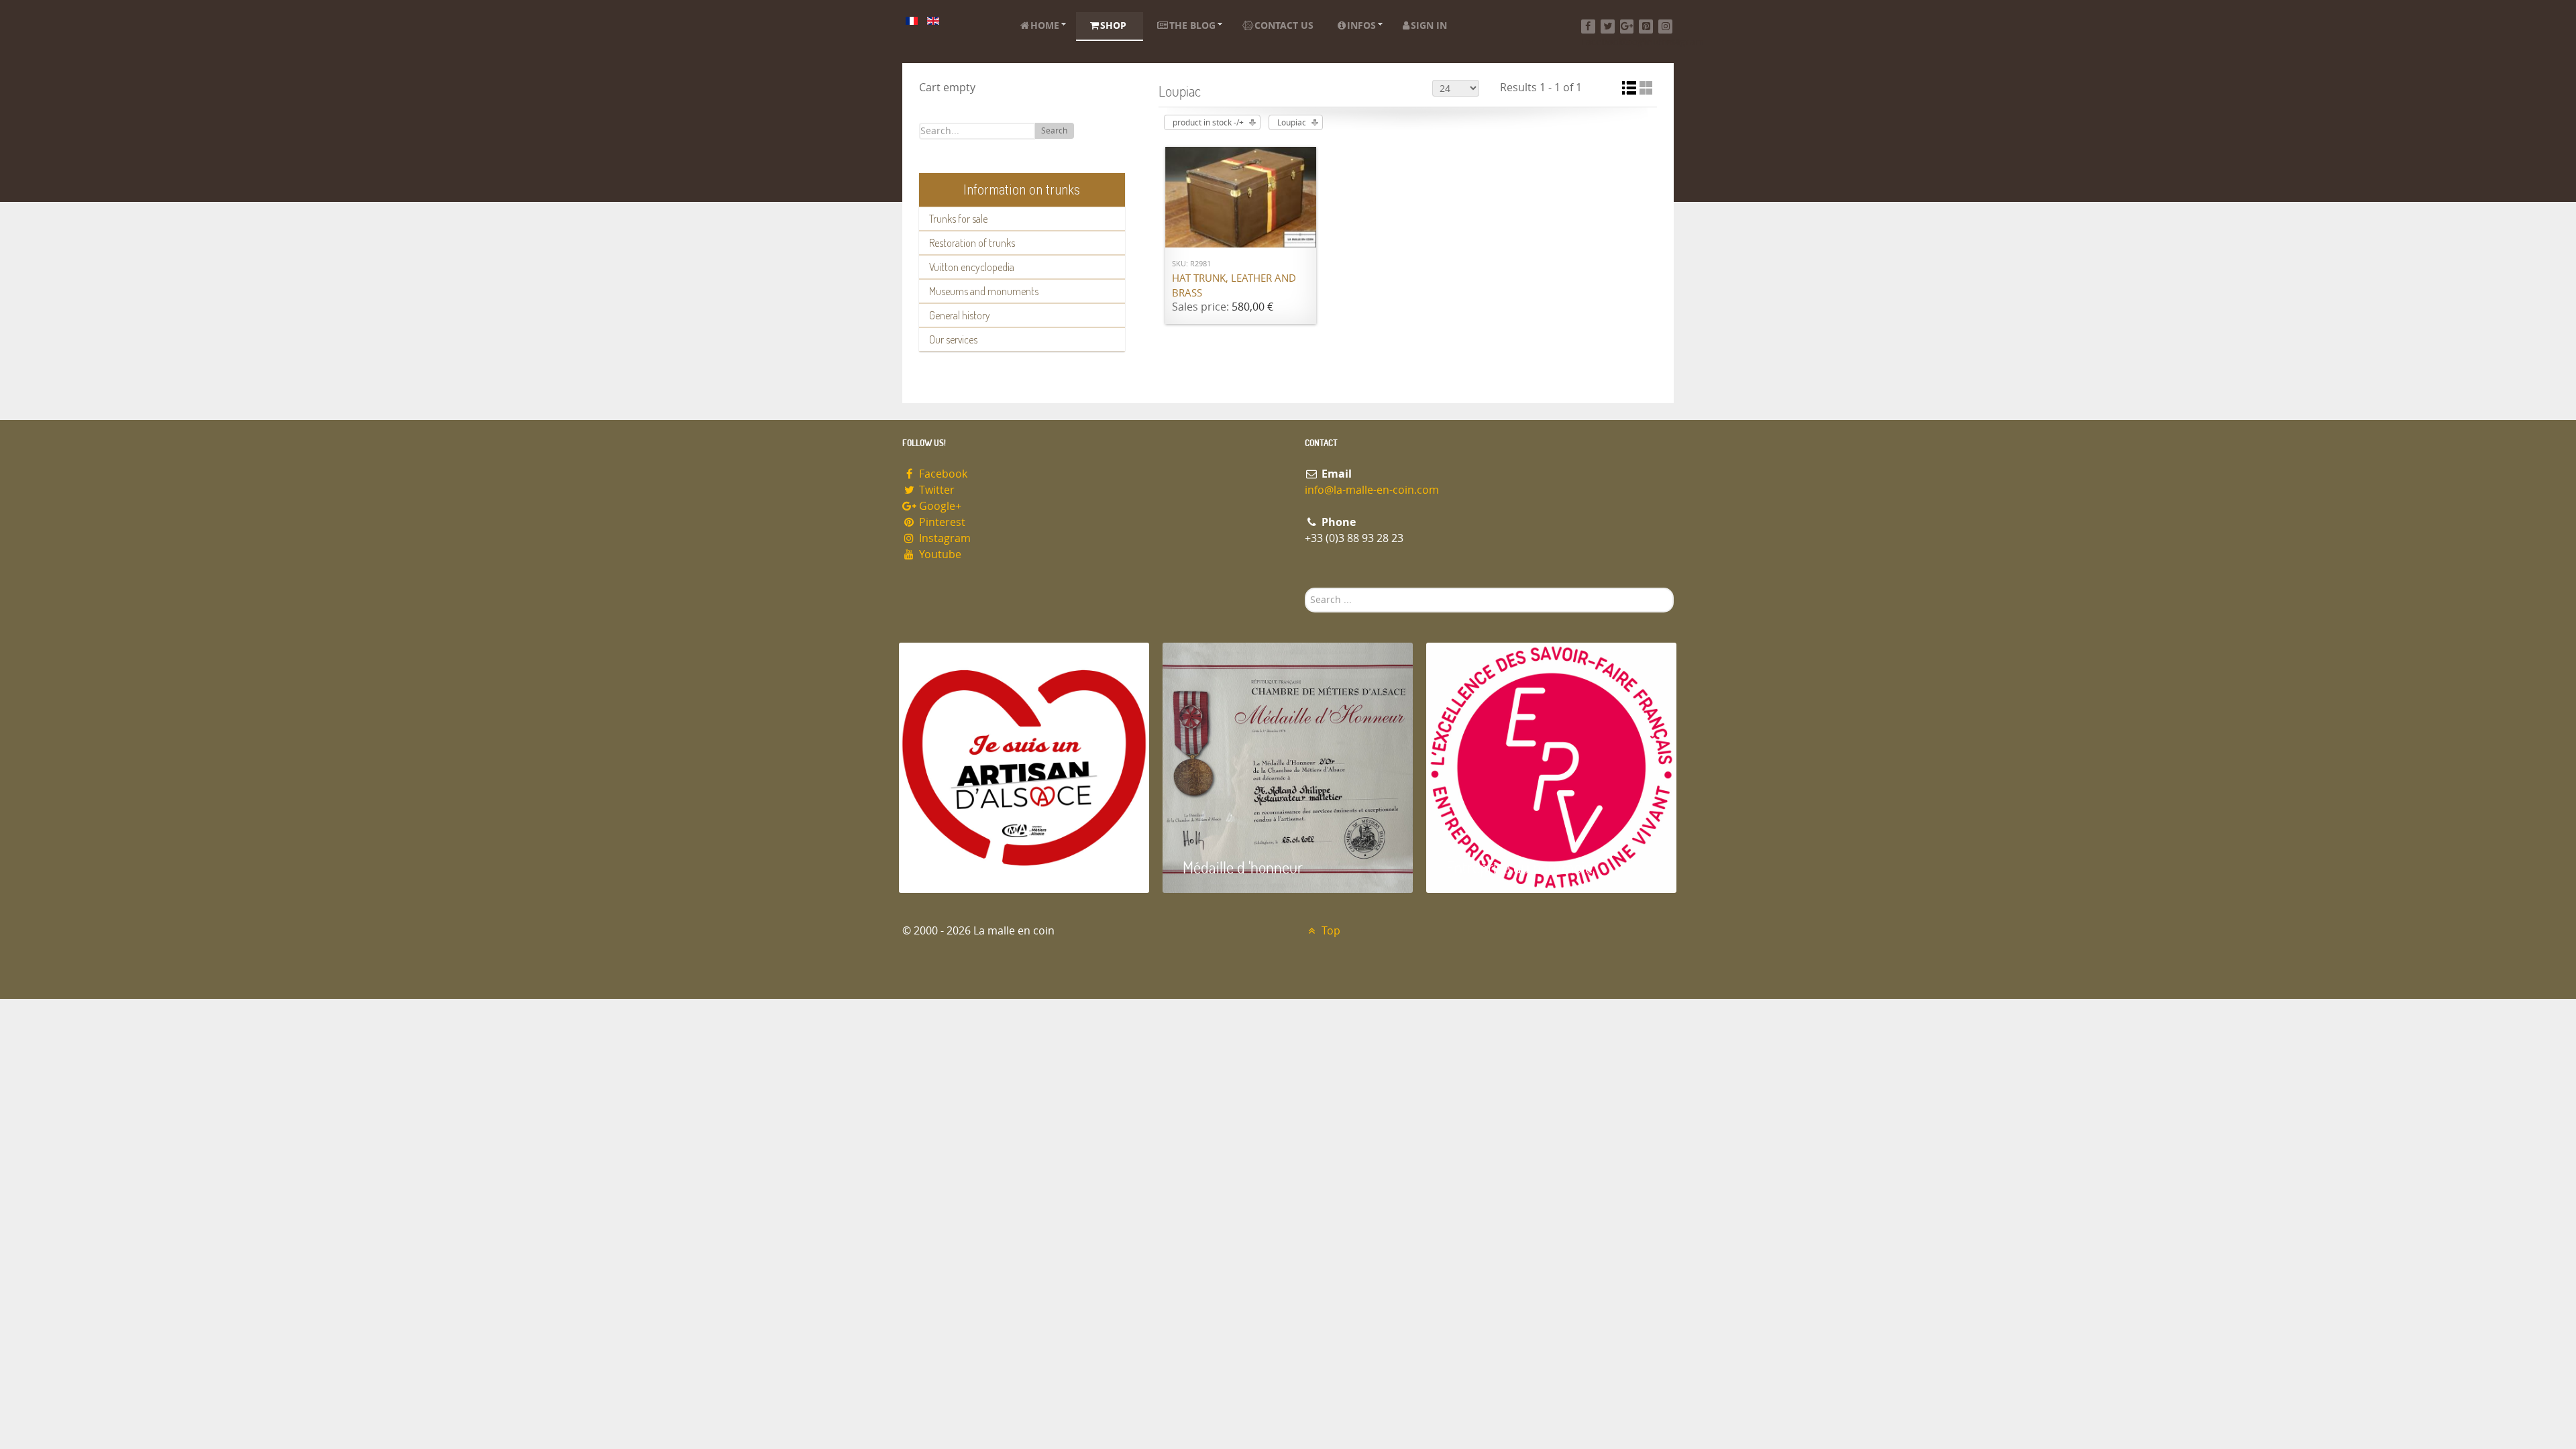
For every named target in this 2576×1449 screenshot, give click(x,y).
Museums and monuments (984, 291)
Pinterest (941, 522)
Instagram (944, 538)
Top (1330, 931)
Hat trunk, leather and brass (1234, 286)
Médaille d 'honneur (1243, 867)
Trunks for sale (958, 219)
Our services (953, 339)
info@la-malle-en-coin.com (1372, 490)
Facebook (942, 474)
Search (1054, 131)
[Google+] (1627, 26)
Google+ (939, 506)
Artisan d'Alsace (967, 867)
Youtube (939, 554)
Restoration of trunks (972, 243)
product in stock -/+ (1208, 123)
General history (960, 315)
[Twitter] (1608, 26)
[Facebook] (1588, 26)
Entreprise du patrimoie (1519, 867)
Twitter (935, 490)
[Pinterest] (1646, 26)
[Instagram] (1665, 26)
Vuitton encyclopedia (972, 267)
